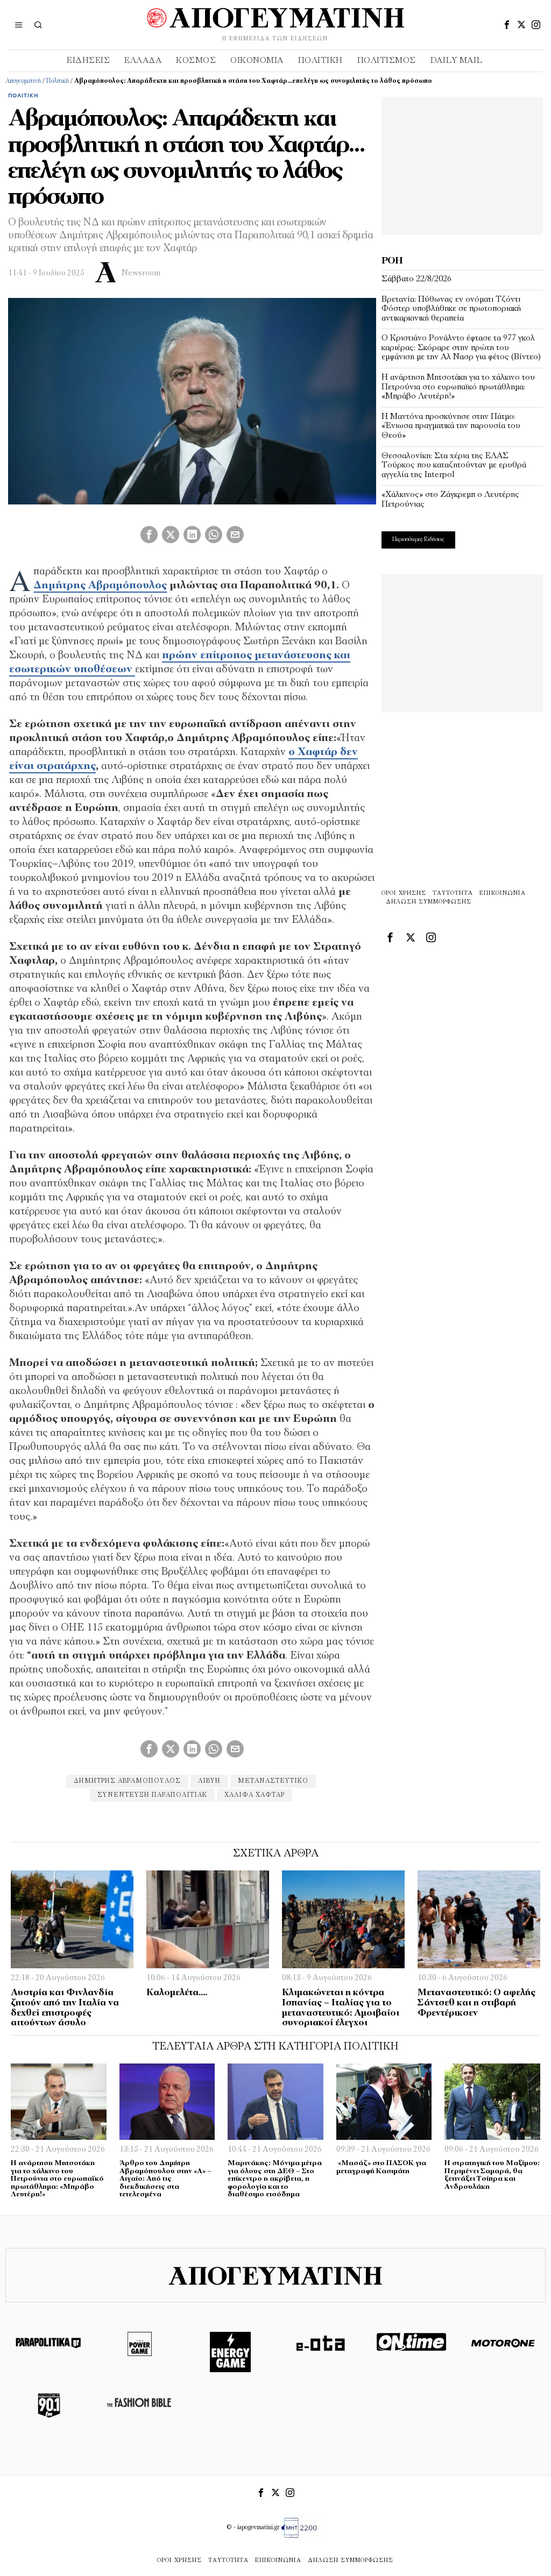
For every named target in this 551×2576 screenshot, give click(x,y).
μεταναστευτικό (273, 1781)
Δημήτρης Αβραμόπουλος (100, 586)
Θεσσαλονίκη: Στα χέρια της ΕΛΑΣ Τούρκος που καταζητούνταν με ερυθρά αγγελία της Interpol (454, 465)
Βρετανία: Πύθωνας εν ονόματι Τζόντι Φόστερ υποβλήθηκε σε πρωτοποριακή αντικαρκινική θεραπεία (451, 309)
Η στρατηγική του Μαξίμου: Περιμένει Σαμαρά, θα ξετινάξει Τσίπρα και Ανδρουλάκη (492, 2175)
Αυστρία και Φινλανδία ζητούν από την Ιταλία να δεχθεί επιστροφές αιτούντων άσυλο (65, 2008)
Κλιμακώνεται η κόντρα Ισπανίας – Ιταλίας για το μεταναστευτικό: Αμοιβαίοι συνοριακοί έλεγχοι (341, 2008)
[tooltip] (507, 25)
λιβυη (209, 1781)
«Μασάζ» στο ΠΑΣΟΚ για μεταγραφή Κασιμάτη (381, 2167)
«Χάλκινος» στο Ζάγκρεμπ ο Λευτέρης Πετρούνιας (450, 500)
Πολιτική (58, 81)
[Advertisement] (462, 165)
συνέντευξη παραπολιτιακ (152, 1795)
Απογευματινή (23, 81)
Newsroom (141, 273)
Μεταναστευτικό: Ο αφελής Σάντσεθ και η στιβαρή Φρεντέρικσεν (476, 2003)
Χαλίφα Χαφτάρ (255, 1795)
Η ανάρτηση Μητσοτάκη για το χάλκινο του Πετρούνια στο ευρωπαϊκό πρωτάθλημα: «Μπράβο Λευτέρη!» (458, 387)
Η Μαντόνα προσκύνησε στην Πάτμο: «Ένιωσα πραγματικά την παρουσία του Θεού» (451, 426)
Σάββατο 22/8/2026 (416, 279)
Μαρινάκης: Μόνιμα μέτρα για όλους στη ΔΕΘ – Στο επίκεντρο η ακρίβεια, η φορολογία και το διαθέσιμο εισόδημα (275, 2179)
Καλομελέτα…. (177, 1993)
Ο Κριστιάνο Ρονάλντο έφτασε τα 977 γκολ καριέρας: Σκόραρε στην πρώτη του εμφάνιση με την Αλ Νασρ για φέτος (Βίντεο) (461, 348)
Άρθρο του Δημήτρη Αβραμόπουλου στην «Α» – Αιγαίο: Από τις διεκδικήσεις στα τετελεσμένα (165, 2179)
